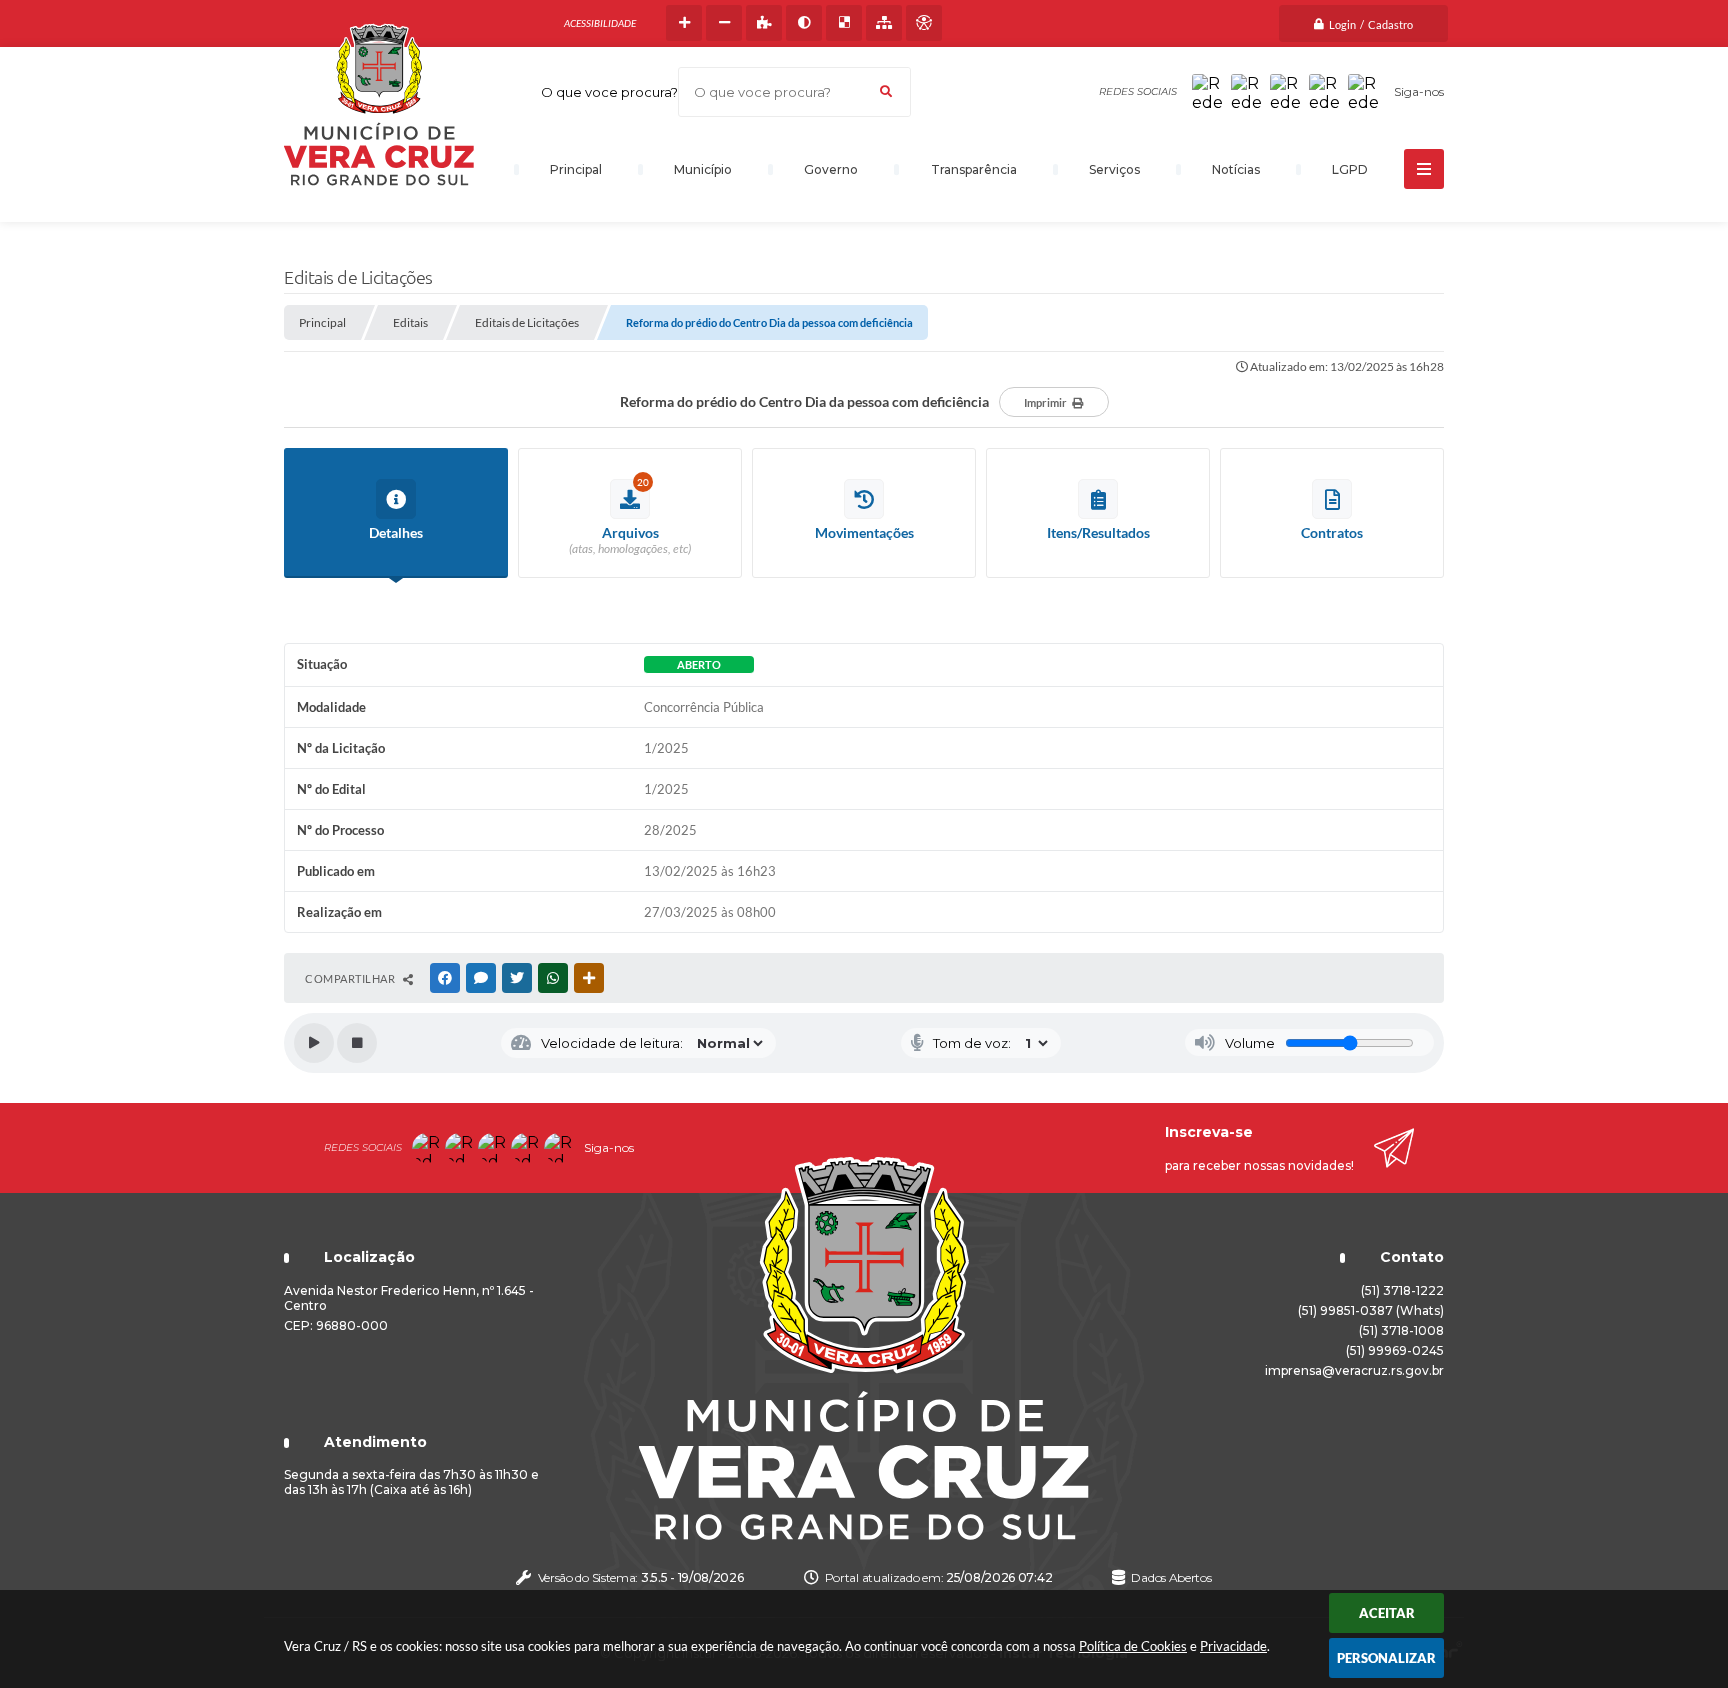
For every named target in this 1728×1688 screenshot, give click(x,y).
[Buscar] (886, 92)
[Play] (314, 1043)
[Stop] (357, 1043)
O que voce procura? (609, 92)
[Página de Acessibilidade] (924, 23)
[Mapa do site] (884, 23)
